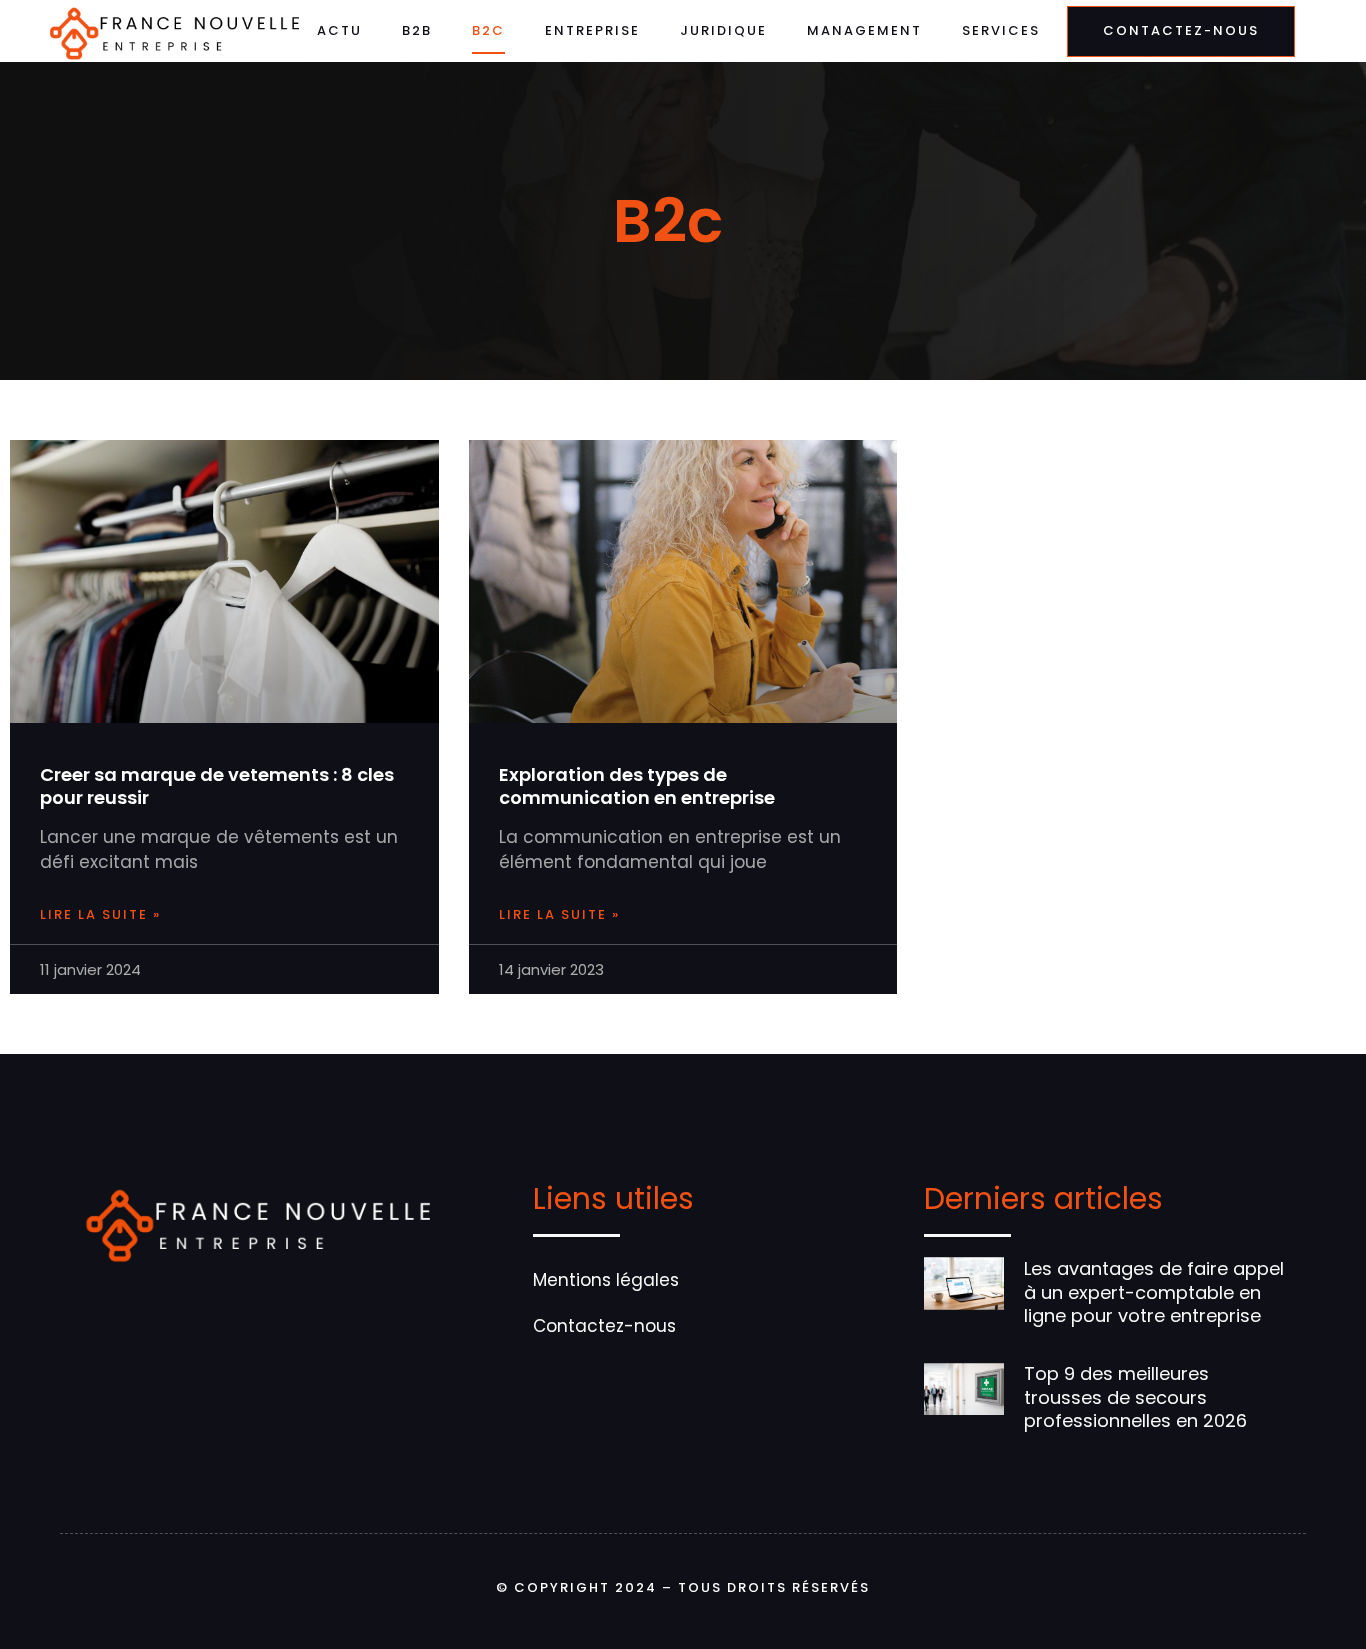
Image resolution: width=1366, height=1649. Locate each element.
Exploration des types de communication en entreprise (637, 786)
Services (1001, 30)
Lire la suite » (100, 915)
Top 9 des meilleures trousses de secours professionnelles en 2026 (1135, 1397)
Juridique (723, 30)
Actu (339, 30)
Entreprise (592, 30)
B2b (417, 30)
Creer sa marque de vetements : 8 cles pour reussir (217, 786)
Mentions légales (606, 1280)
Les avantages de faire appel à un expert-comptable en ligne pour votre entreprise (1154, 1292)
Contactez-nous (604, 1326)
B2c (488, 30)
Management (864, 30)
